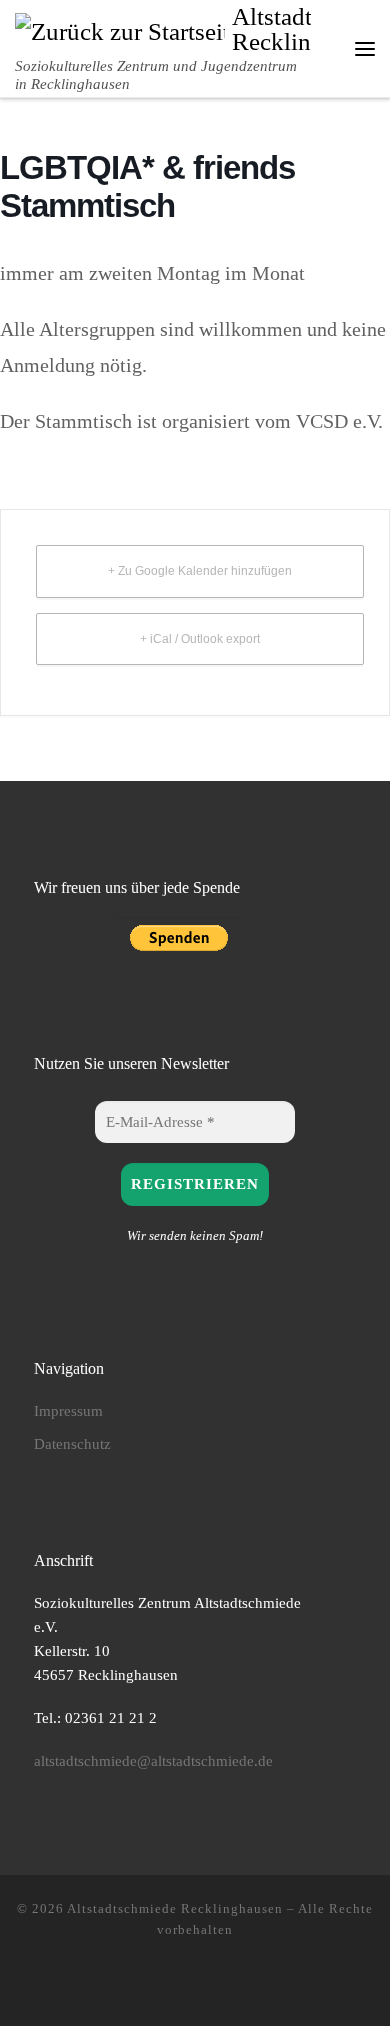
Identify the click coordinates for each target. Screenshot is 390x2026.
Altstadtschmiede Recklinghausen (175, 1908)
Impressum (68, 1410)
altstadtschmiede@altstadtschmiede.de (153, 1760)
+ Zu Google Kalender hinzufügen (200, 571)
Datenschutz (72, 1443)
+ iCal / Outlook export (200, 639)
